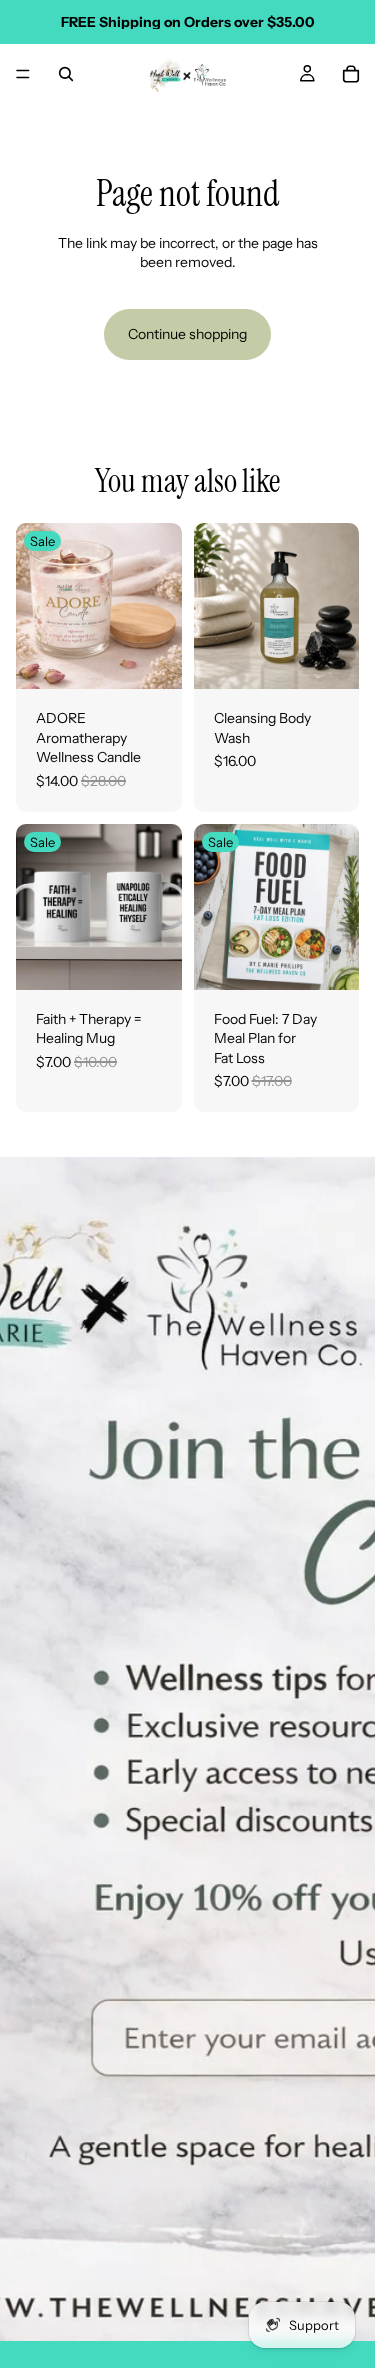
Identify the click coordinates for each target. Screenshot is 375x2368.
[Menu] (23, 74)
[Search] (66, 74)
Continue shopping (187, 334)
